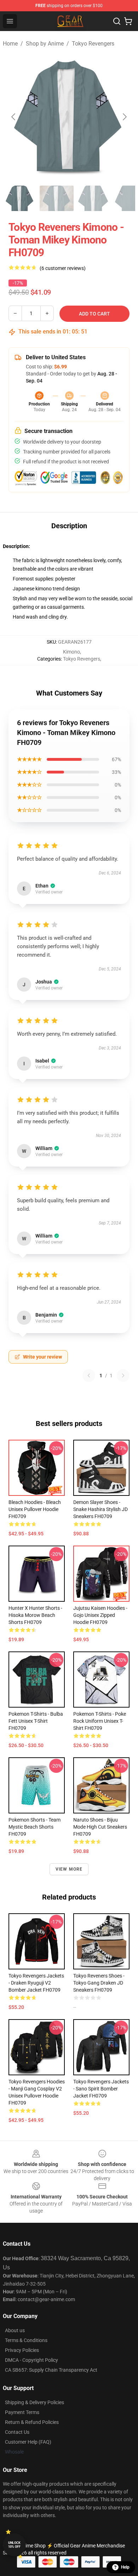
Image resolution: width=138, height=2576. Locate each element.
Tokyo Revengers (93, 44)
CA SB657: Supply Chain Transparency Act (51, 2370)
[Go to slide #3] (93, 198)
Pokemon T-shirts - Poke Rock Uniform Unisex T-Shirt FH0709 (100, 1721)
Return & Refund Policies (32, 2422)
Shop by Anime (45, 44)
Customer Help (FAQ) (28, 2442)
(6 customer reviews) (63, 268)
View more (69, 1869)
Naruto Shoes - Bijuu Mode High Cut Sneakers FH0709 (100, 1827)
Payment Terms (22, 2412)
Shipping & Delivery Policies (34, 2402)
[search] (117, 21)
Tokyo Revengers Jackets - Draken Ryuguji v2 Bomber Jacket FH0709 (36, 1983)
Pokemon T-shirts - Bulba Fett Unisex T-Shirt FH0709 (36, 1721)
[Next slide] (124, 117)
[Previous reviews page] (89, 1376)
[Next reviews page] (123, 1376)
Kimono (71, 652)
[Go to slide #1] (20, 198)
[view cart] (128, 21)
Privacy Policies (22, 2350)
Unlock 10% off (14, 2545)
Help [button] (125, 2567)
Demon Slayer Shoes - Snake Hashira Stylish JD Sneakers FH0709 (100, 1509)
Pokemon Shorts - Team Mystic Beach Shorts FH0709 (34, 1827)
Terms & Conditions (26, 2340)
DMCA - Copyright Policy (31, 2360)
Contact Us (17, 2432)
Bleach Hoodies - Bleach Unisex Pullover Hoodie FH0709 (35, 1509)
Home (10, 44)
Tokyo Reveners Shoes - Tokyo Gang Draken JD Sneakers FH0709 (99, 1983)
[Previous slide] (14, 117)
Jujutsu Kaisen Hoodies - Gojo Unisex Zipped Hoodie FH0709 (100, 1615)
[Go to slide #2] (57, 198)
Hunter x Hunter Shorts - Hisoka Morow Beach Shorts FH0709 (35, 1615)
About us (15, 2330)
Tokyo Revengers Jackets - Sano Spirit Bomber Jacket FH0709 (101, 2089)
